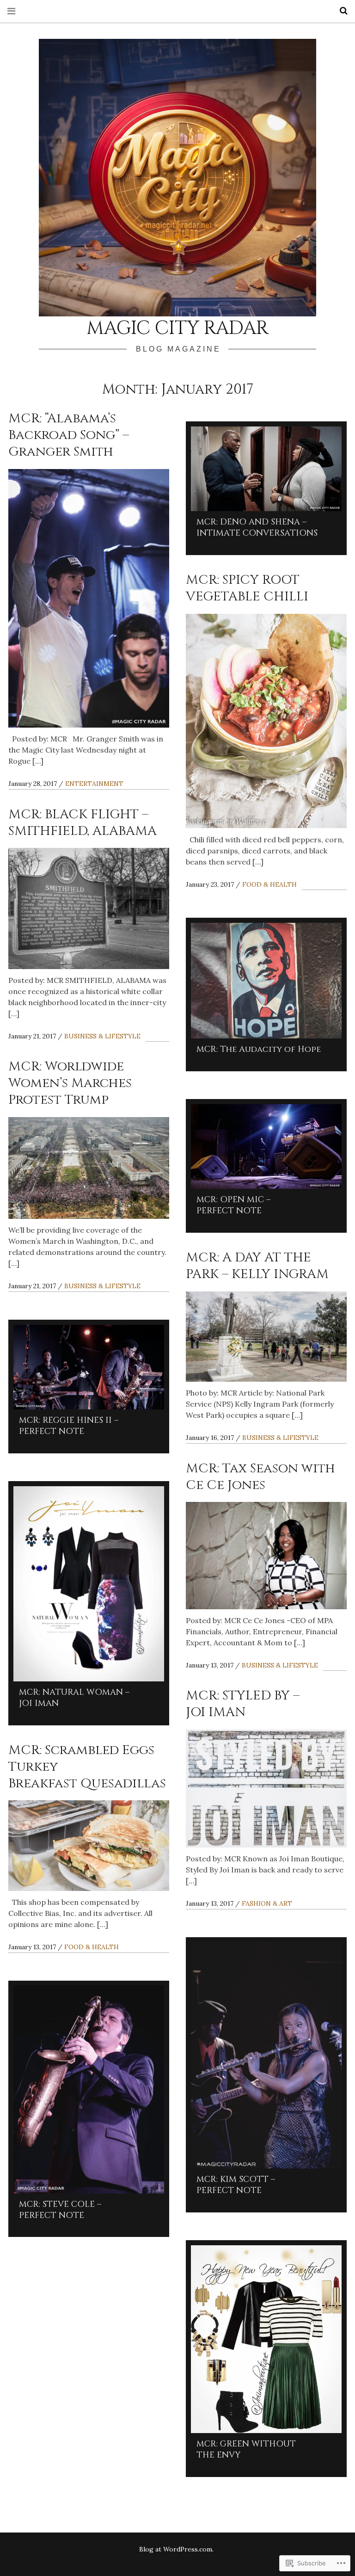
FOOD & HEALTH (269, 884)
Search (340, 11)
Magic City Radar (177, 328)
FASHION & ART (267, 1903)
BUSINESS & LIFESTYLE (102, 1036)
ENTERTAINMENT (94, 784)
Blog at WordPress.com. (176, 2549)
